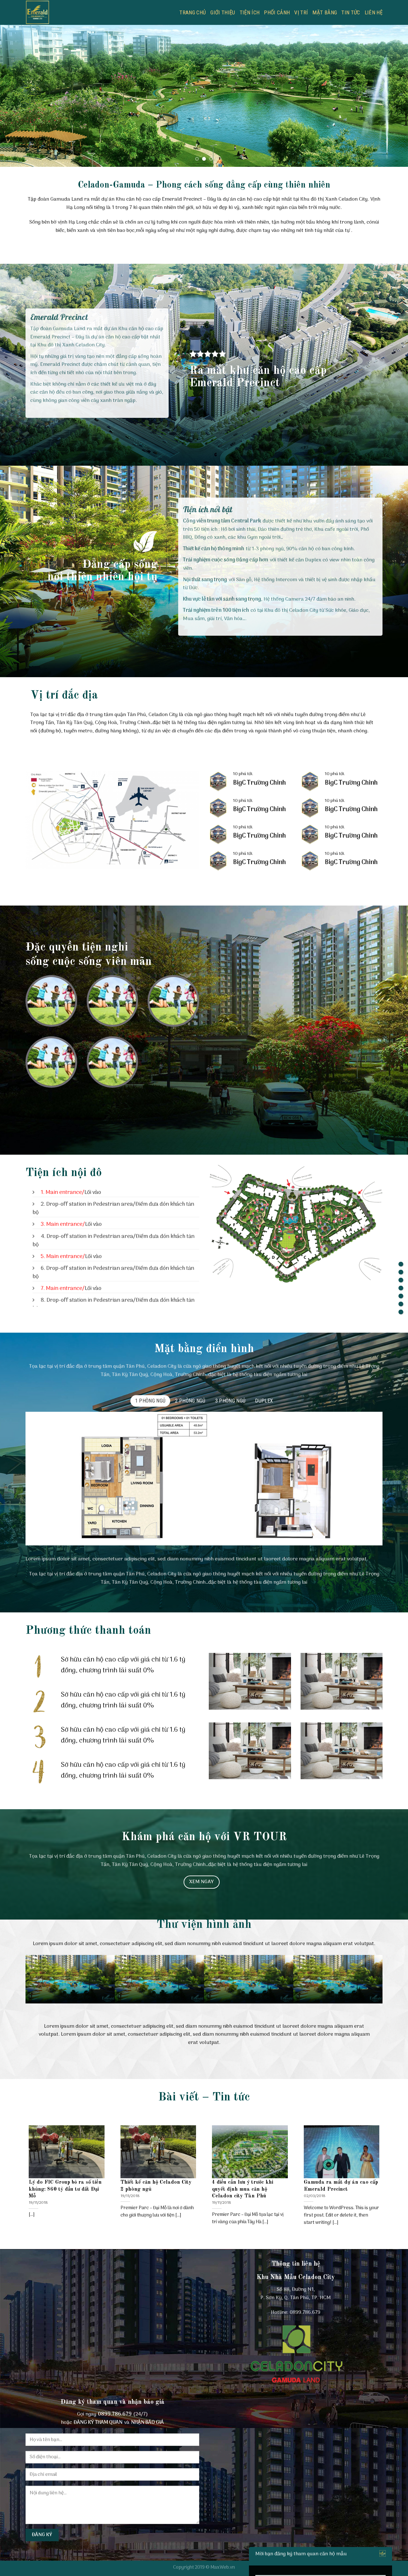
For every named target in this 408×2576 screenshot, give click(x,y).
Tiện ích (250, 12)
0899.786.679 (305, 2313)
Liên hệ (374, 12)
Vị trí (301, 12)
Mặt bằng (325, 12)
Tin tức (351, 12)
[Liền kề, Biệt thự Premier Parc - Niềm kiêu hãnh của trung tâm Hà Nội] (74, 12)
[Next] (392, 96)
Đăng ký (42, 2535)
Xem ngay (202, 1882)
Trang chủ (193, 12)
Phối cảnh (277, 12)
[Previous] (16, 96)
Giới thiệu (223, 12)
